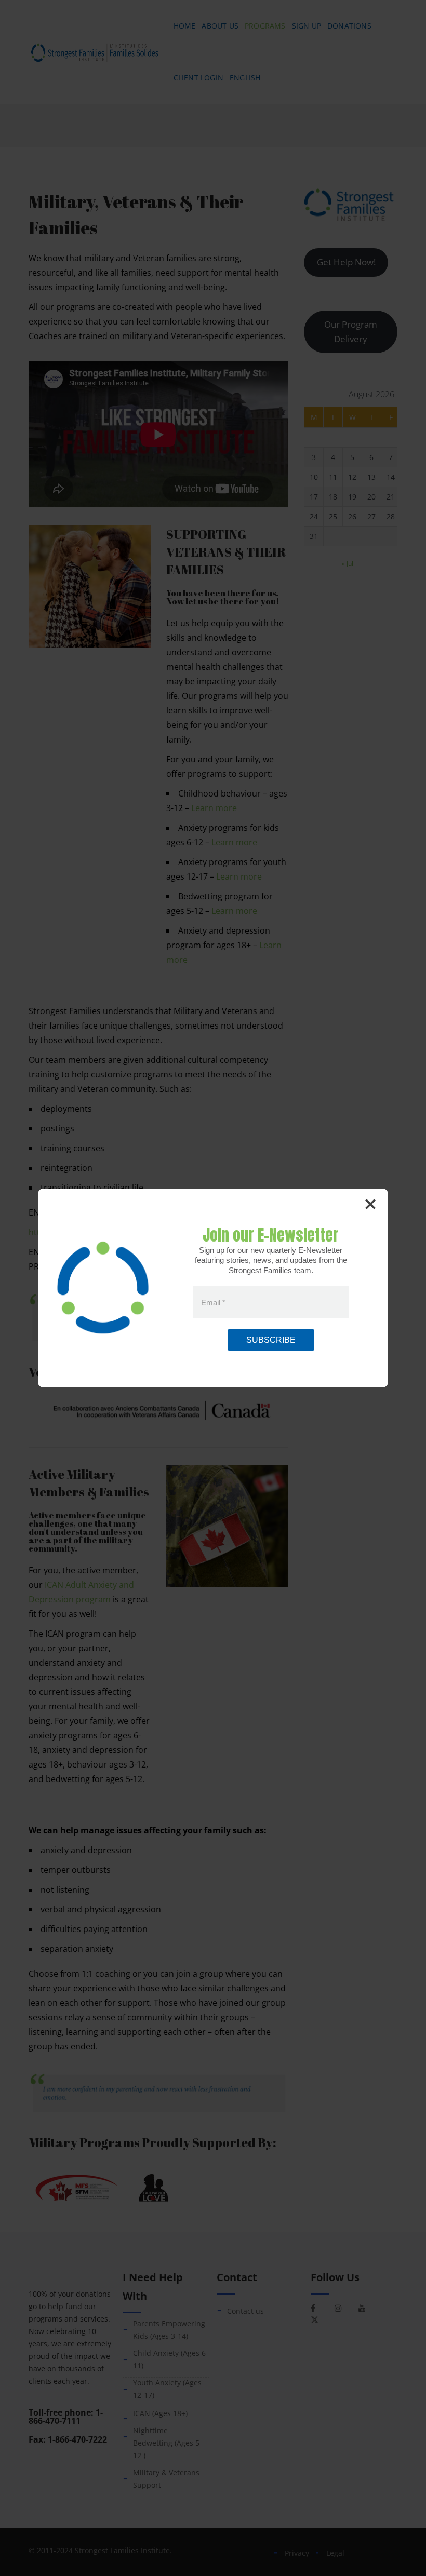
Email (213, 1302)
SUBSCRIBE (271, 1340)
